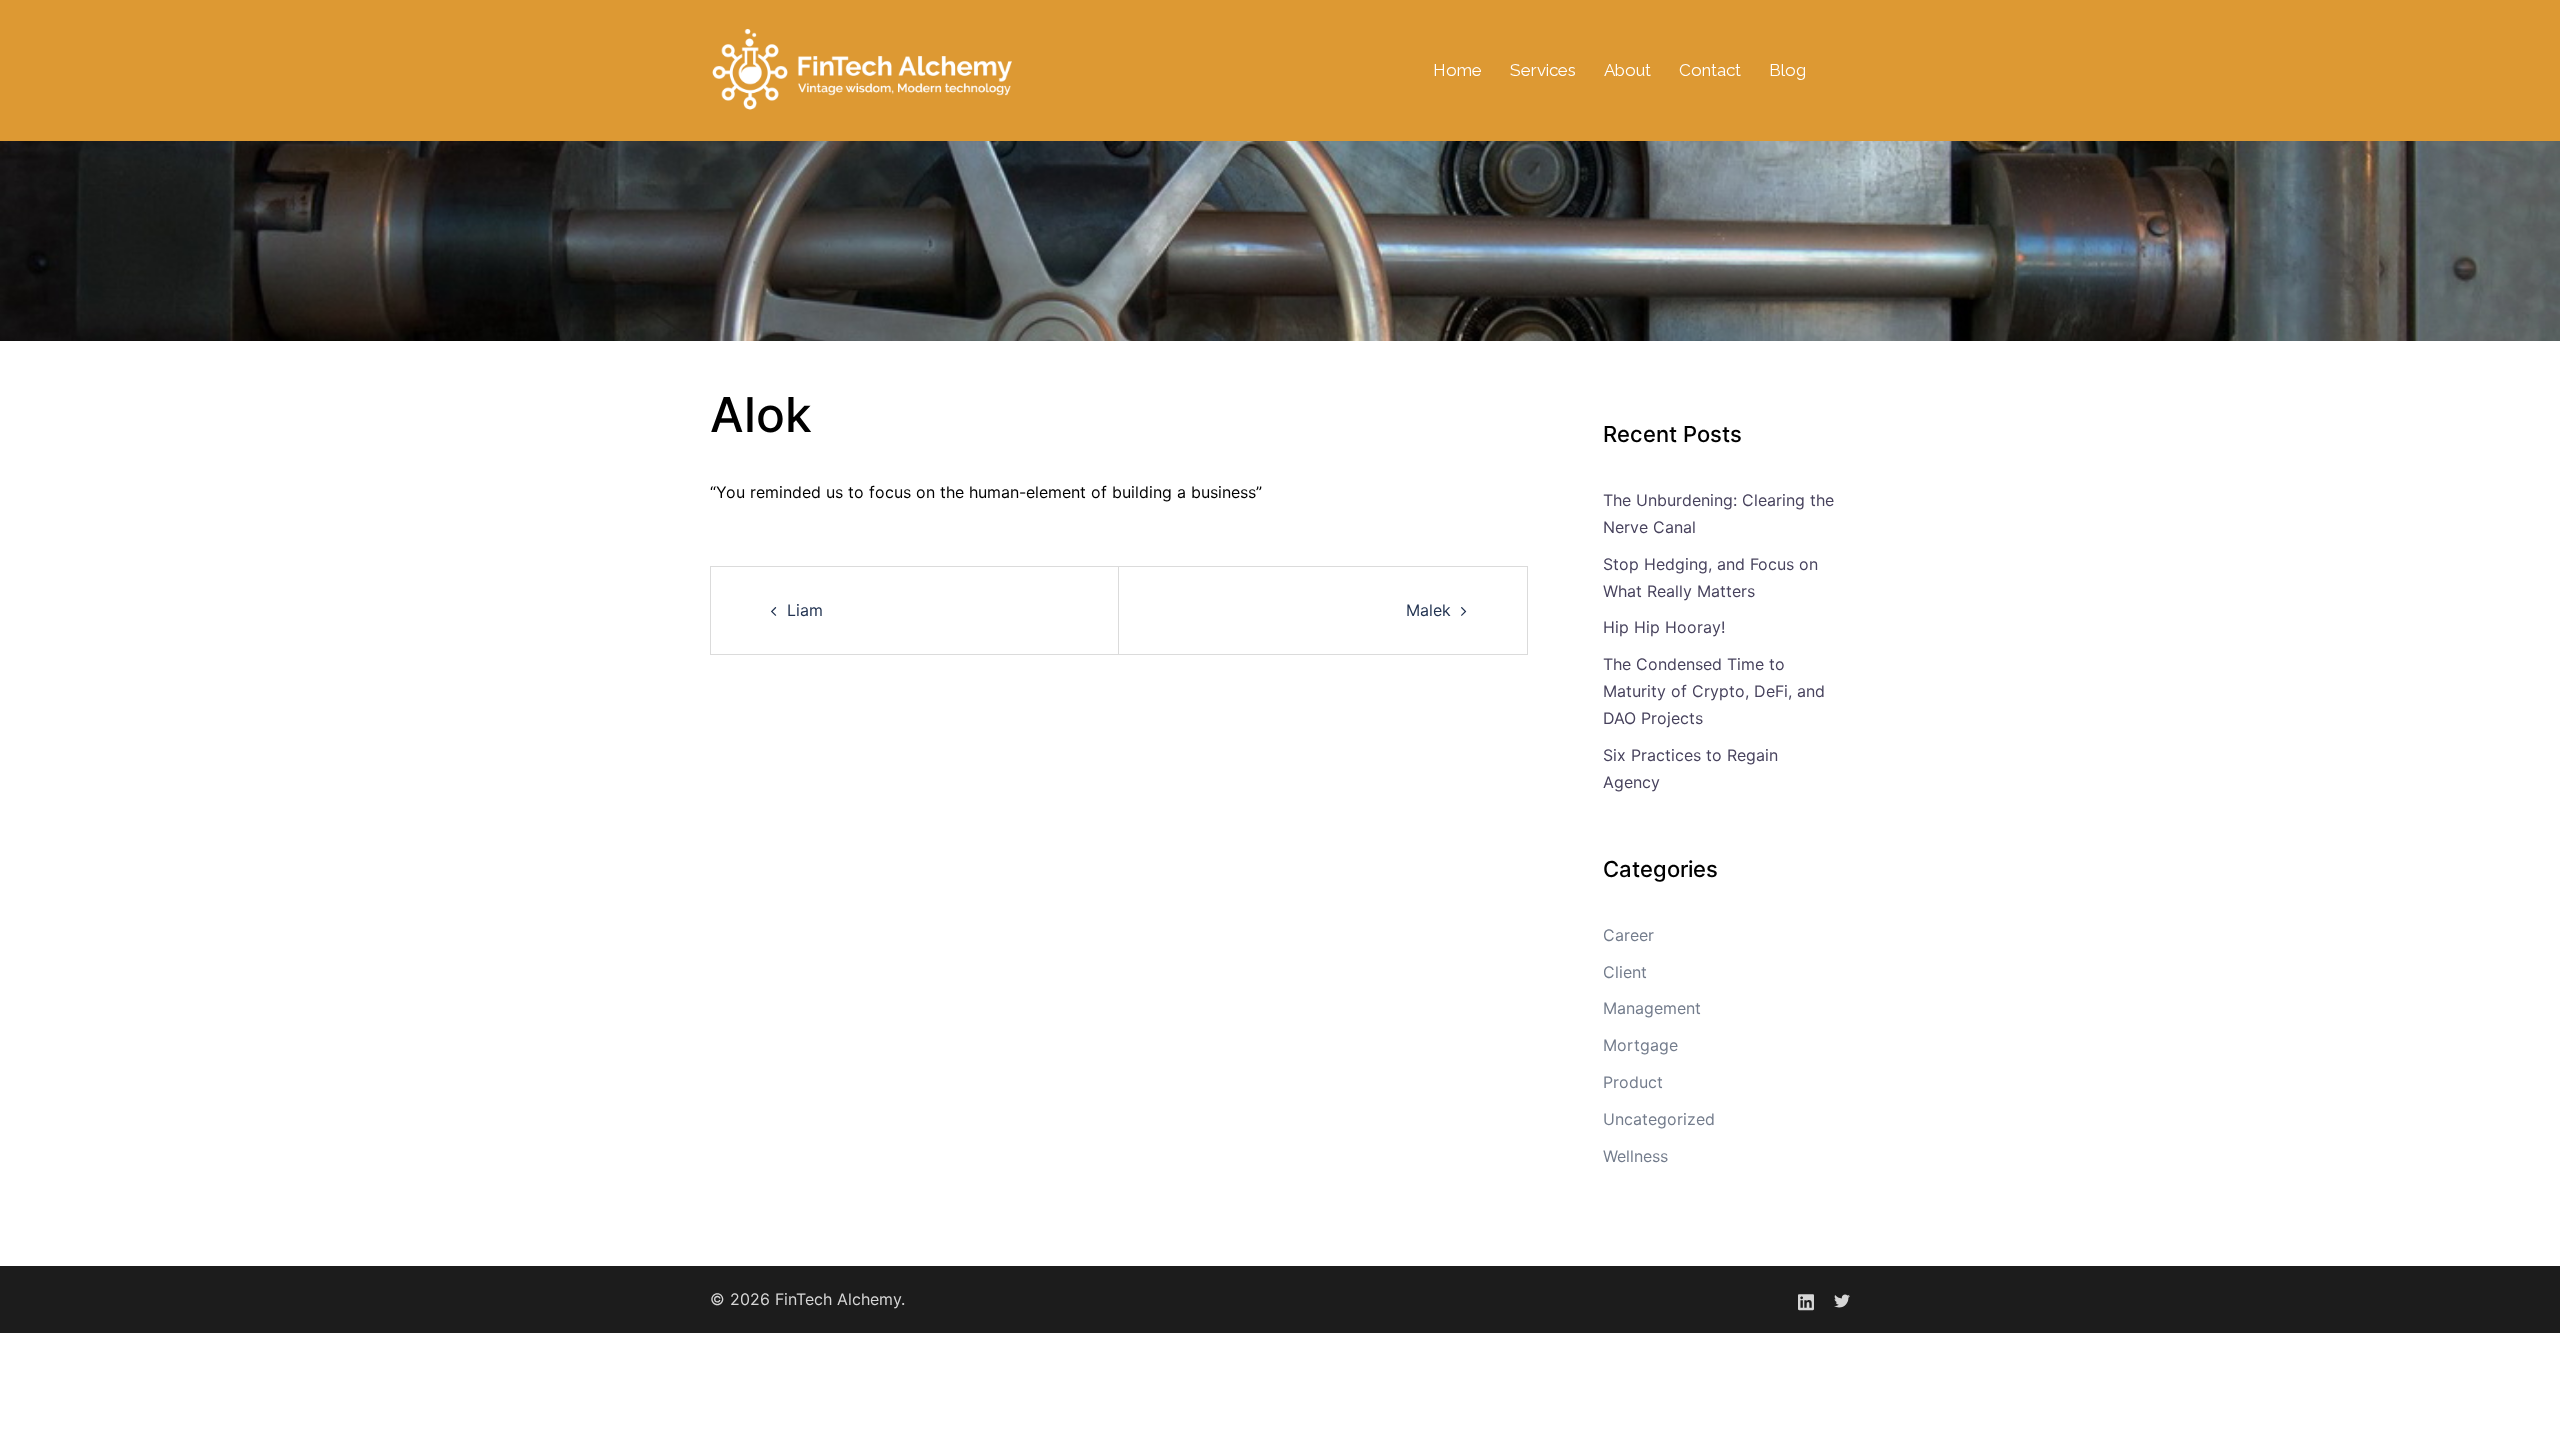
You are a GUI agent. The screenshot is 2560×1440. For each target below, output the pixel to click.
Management (1652, 1008)
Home (1457, 70)
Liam (805, 610)
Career (1628, 935)
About (1627, 70)
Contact (1710, 70)
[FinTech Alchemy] (864, 69)
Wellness (1635, 1156)
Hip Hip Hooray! (1664, 627)
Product (1633, 1082)
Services (1543, 70)
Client (1625, 972)
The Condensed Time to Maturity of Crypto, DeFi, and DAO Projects (1714, 691)
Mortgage (1640, 1045)
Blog (1787, 70)
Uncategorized (1659, 1119)
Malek (1428, 610)
